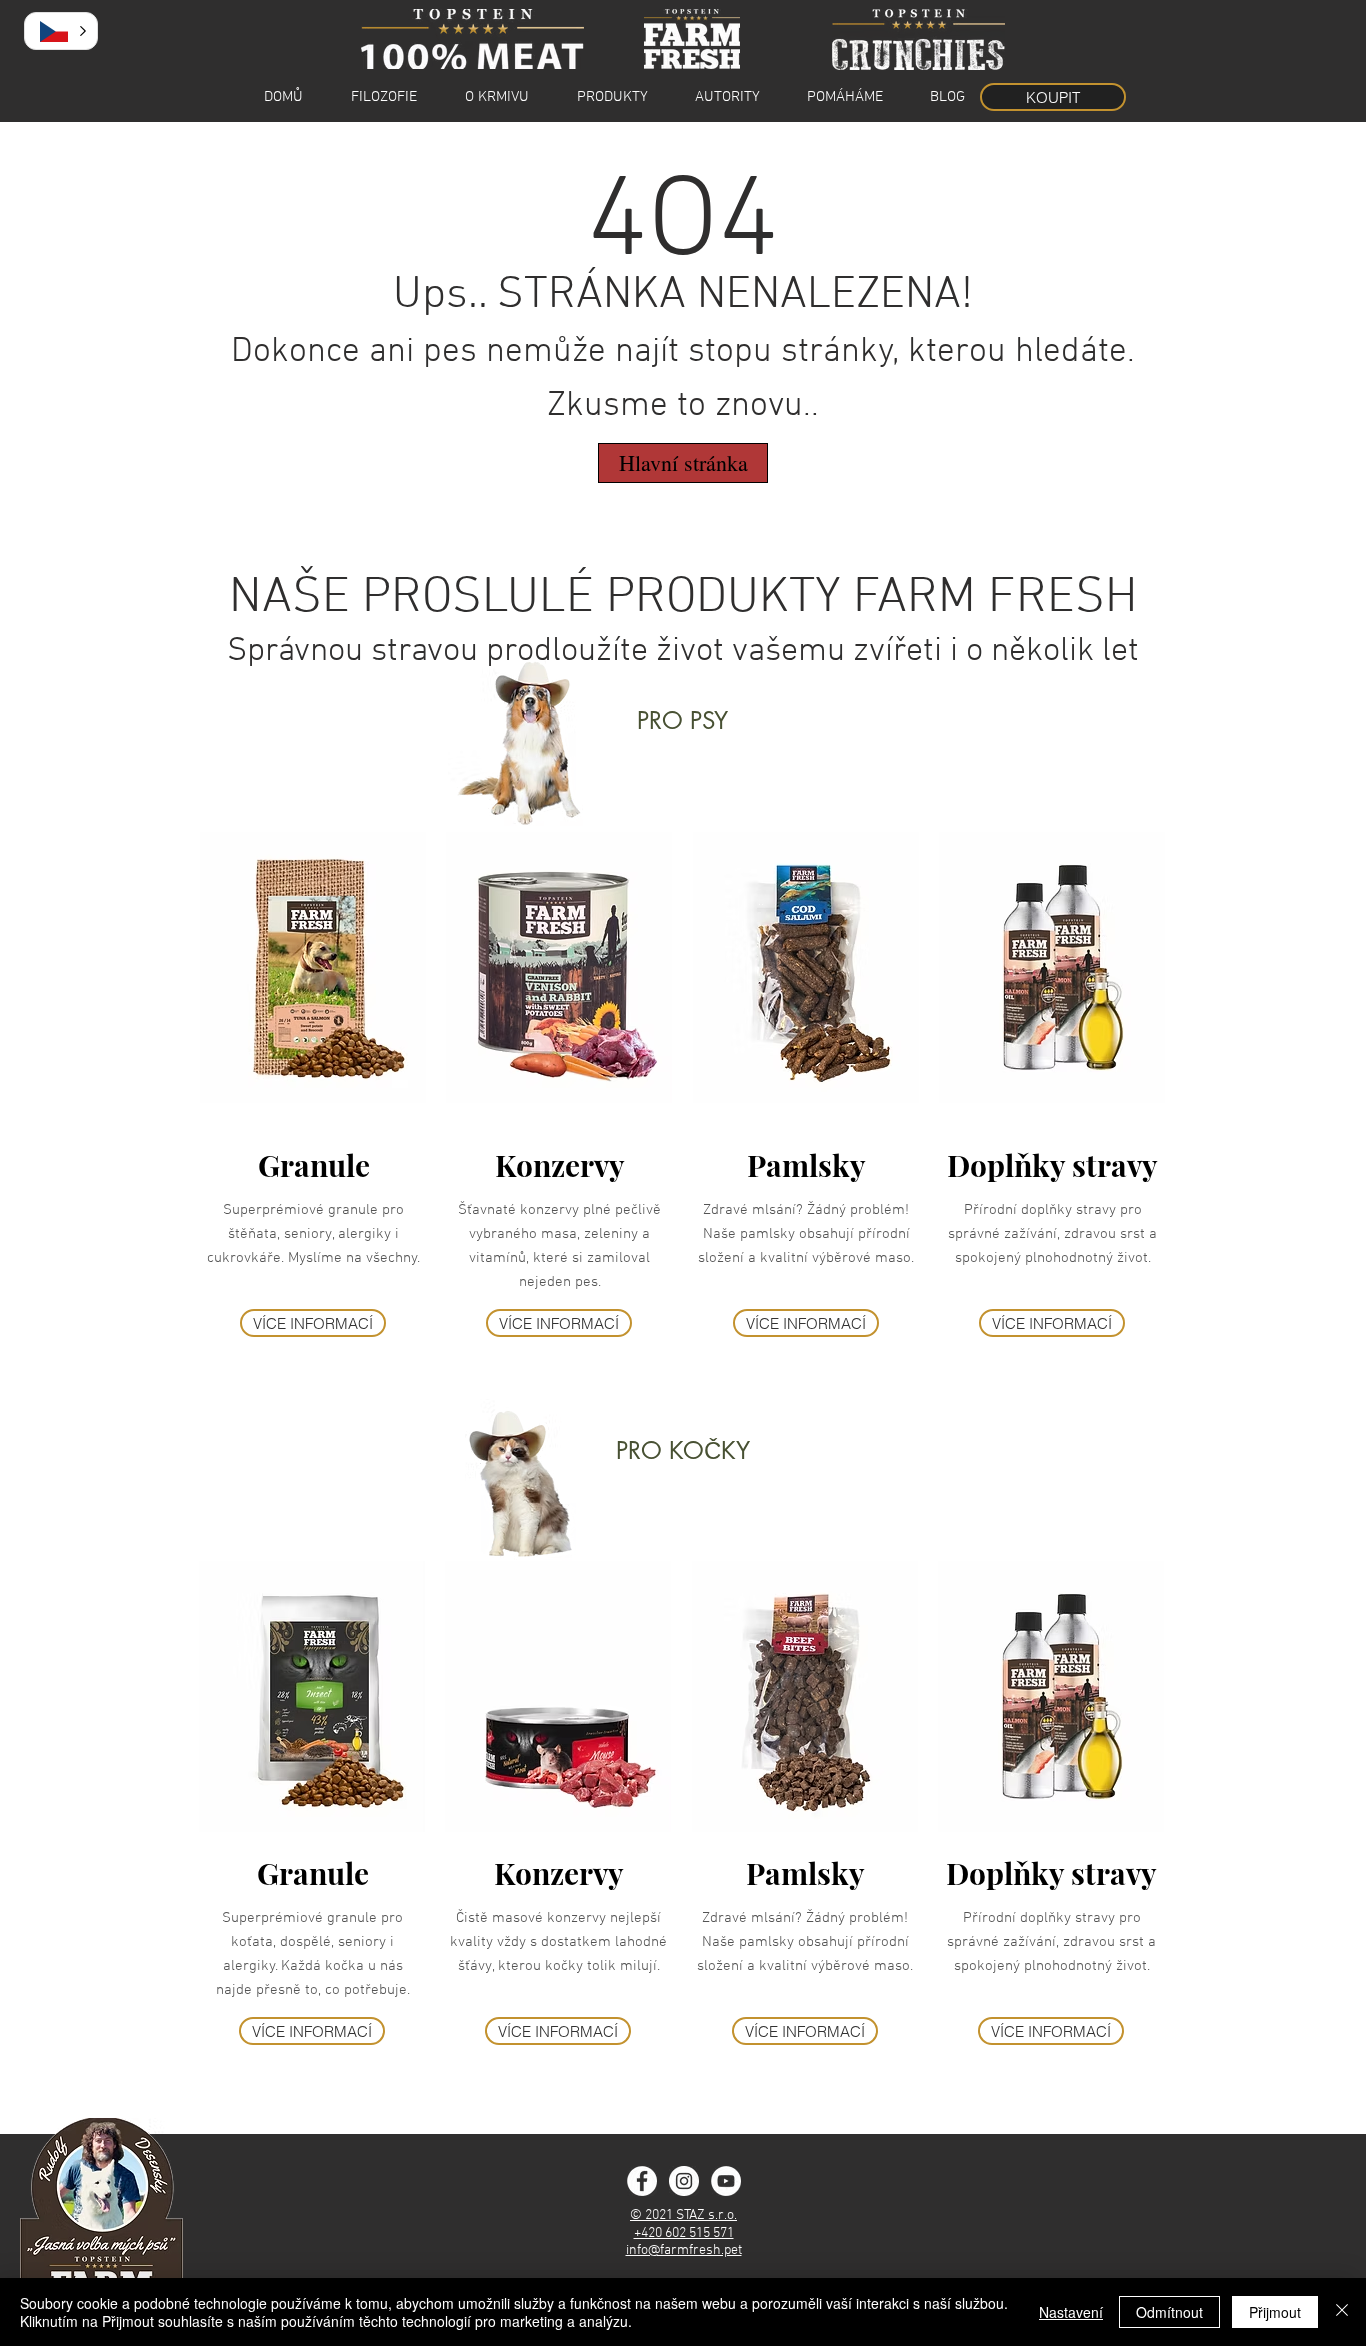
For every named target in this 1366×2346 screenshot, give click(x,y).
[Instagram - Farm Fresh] (684, 2181)
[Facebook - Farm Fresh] (642, 2181)
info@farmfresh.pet (684, 2250)
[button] (61, 31)
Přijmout (1275, 2312)
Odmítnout (1169, 2312)
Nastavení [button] (1071, 2312)
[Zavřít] (1342, 2312)
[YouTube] (726, 2181)
